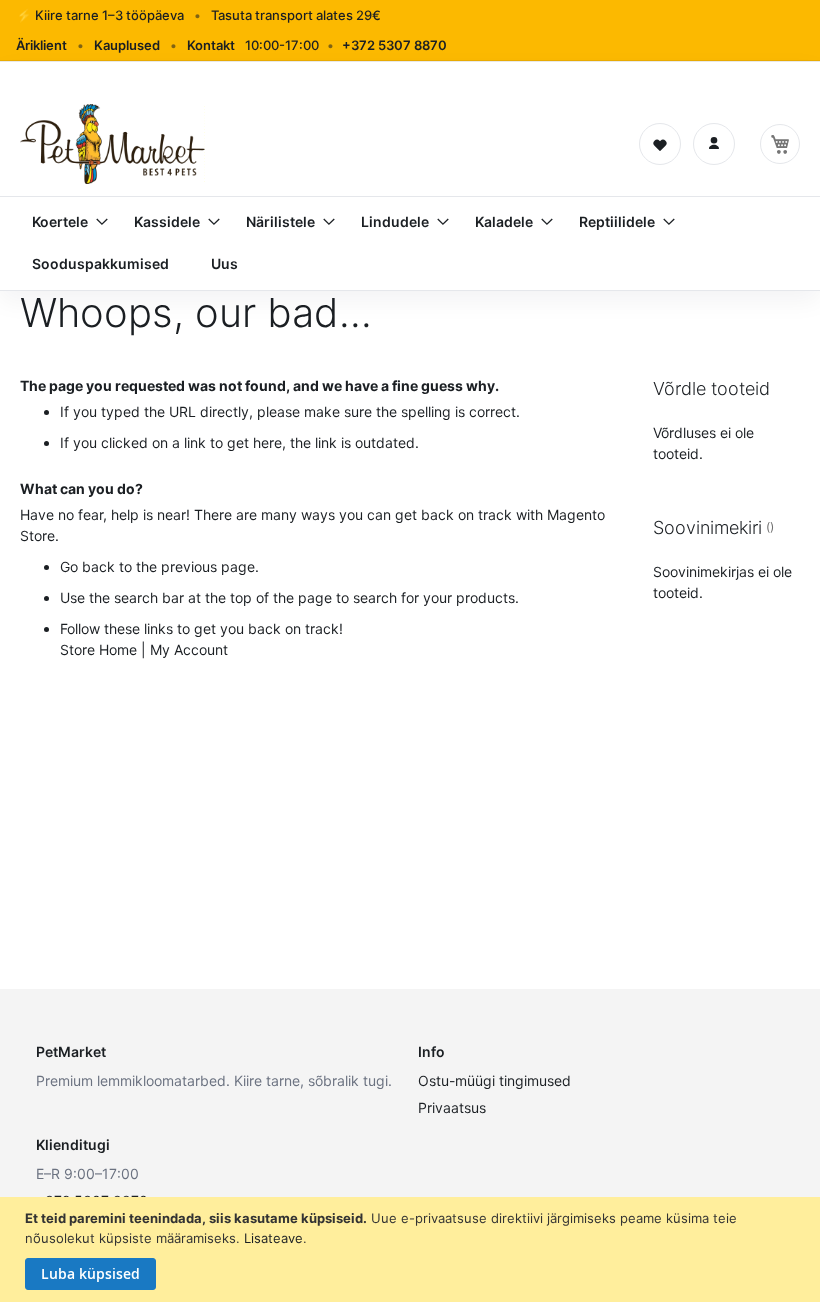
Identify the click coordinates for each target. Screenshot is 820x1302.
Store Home (98, 649)
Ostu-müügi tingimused (494, 1080)
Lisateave (273, 1238)
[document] (412, 1249)
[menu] (410, 243)
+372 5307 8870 (394, 45)
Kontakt (211, 45)
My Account (189, 649)
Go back (87, 566)
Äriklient (41, 45)
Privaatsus (452, 1107)
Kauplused (127, 45)
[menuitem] (62, 222)
